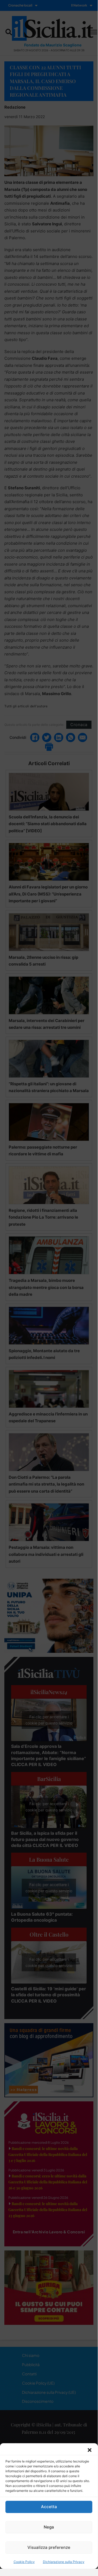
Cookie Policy (24, 2562)
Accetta (49, 2507)
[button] (90, 2450)
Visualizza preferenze (49, 2547)
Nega (49, 2527)
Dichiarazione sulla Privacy (64, 2562)
